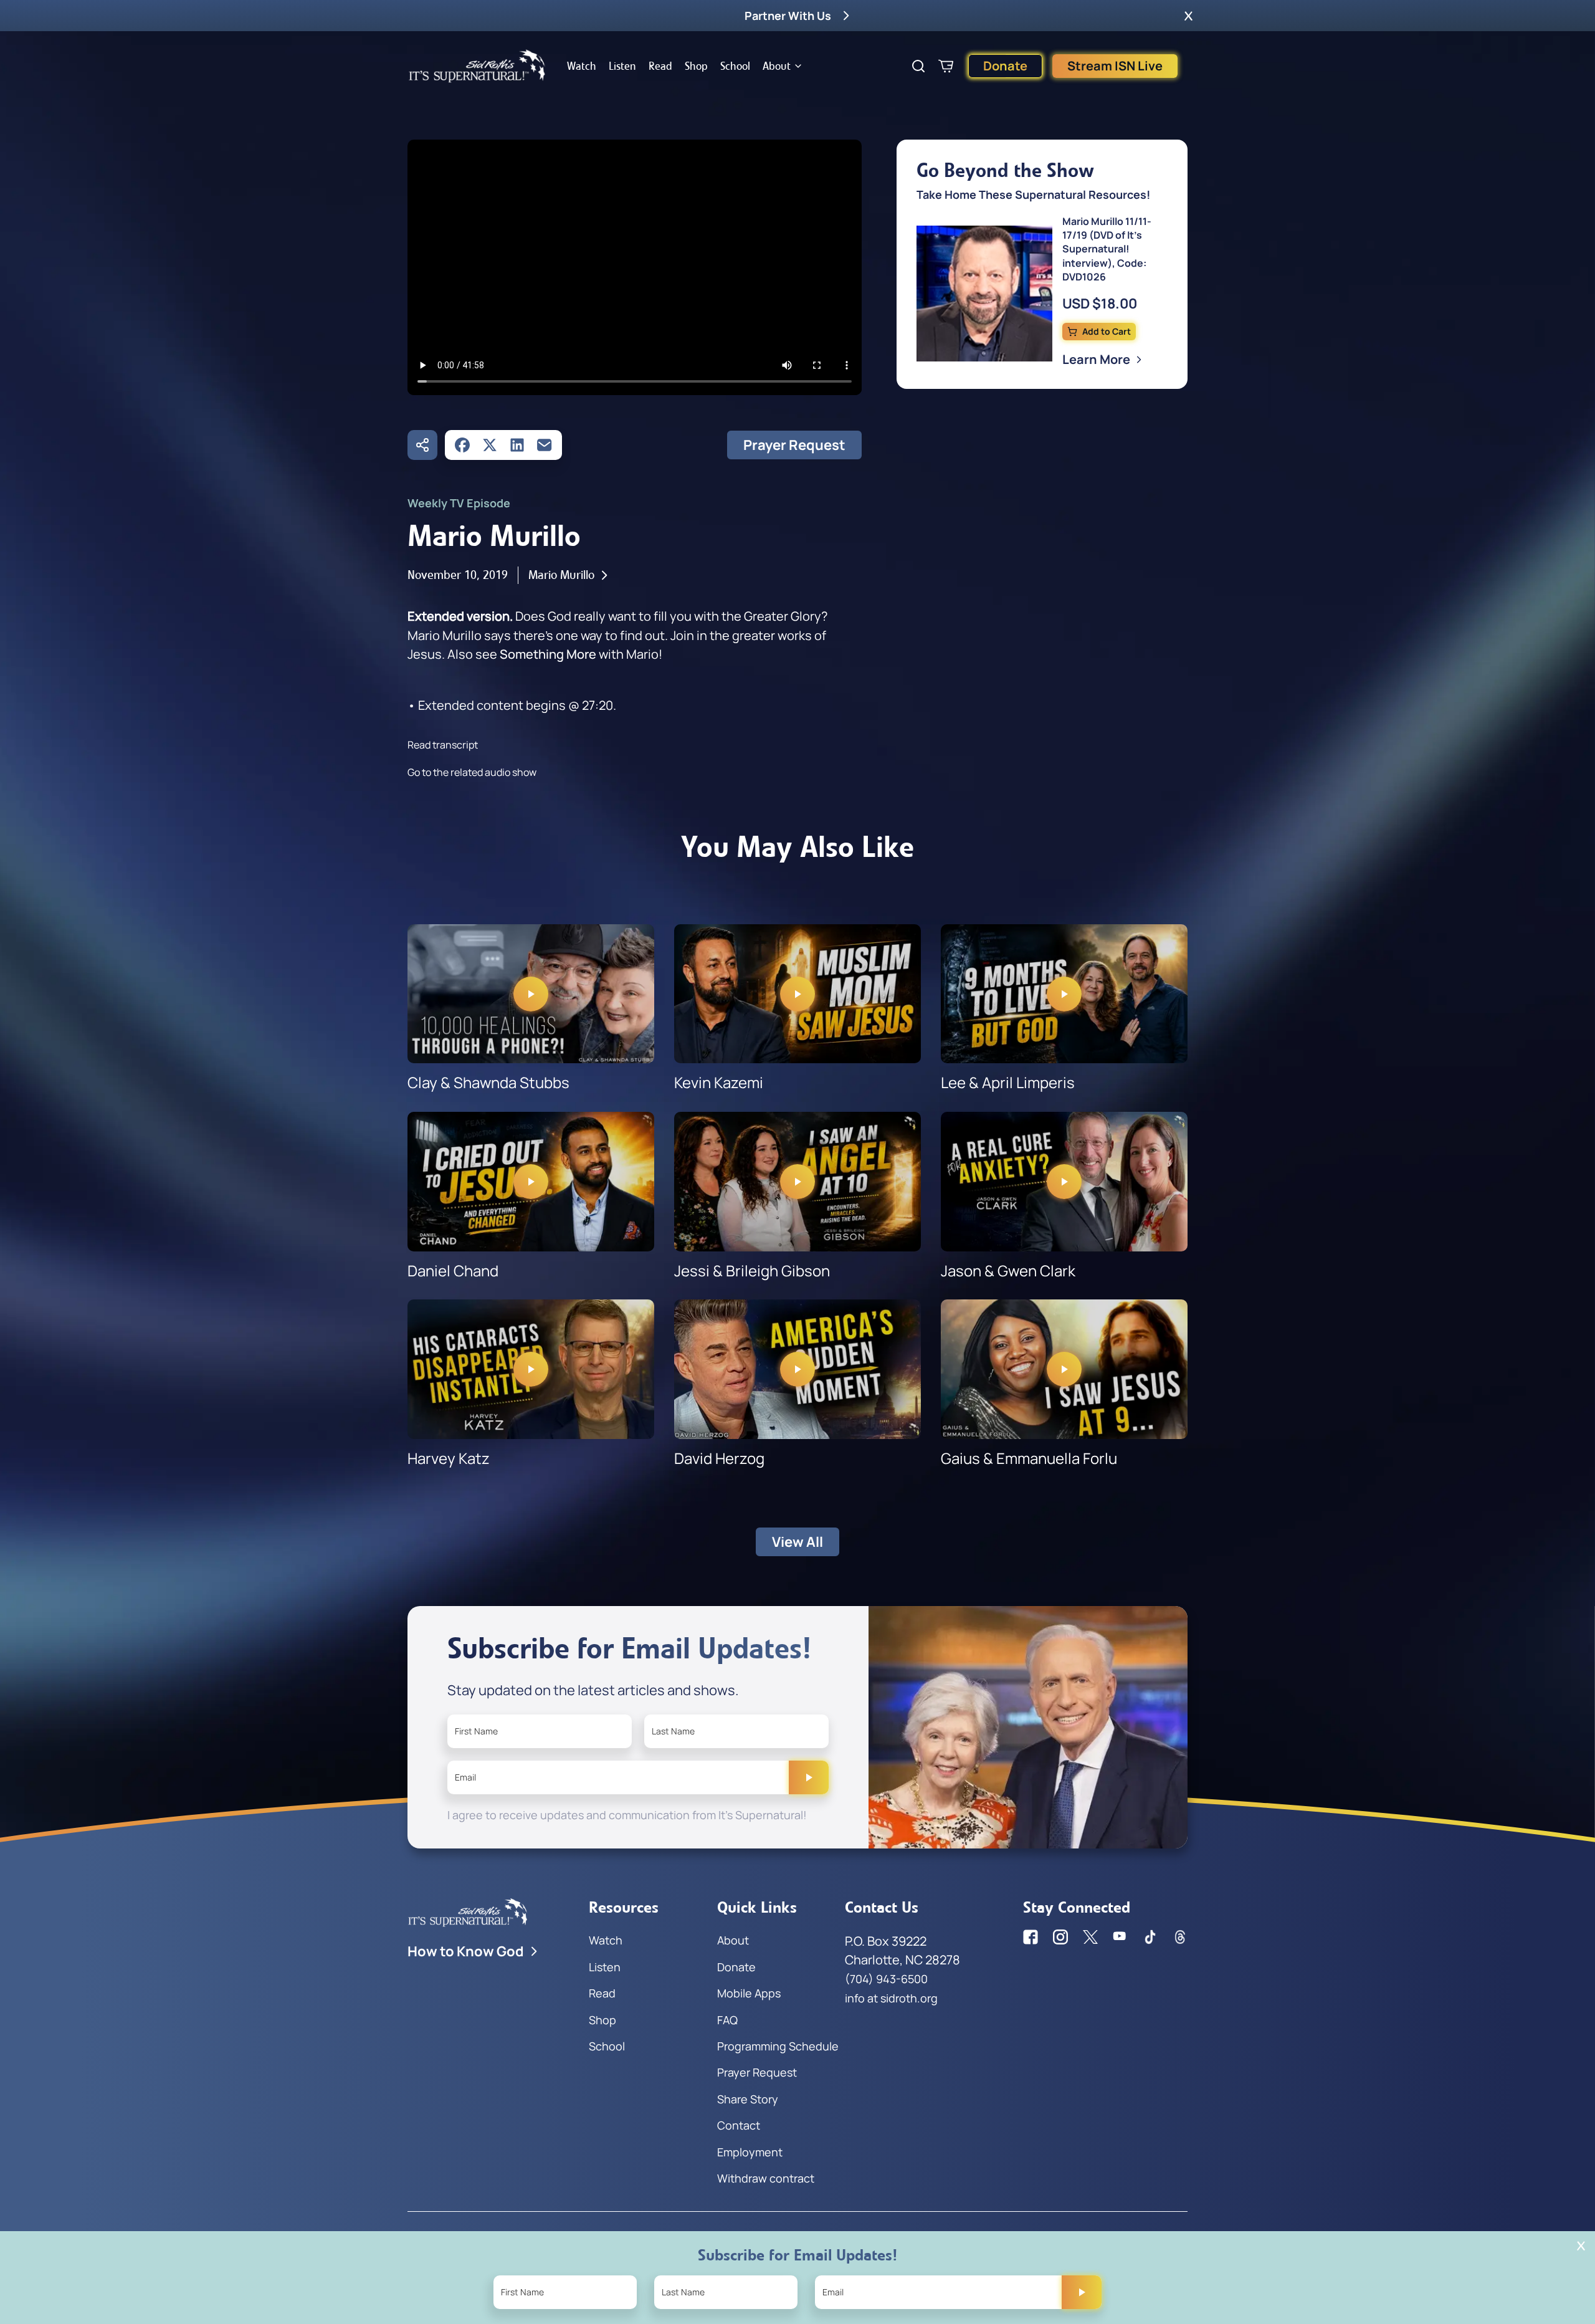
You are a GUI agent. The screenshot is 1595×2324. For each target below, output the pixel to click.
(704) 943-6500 (886, 1979)
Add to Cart (1107, 331)
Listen (622, 66)
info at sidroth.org (891, 1998)
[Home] (477, 66)
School (735, 66)
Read (660, 66)
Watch (582, 66)
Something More (548, 654)
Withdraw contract (766, 2178)
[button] (1188, 16)
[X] (490, 445)
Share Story (748, 2099)
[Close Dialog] (1581, 2246)
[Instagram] (1060, 1937)
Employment (750, 2152)
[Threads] (1180, 1937)
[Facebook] (462, 445)
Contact (739, 2125)
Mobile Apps (749, 1993)
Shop (696, 66)
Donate (1005, 66)
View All (797, 1542)
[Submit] (809, 1777)
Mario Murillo (561, 575)
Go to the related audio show (472, 772)
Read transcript (443, 745)
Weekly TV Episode (459, 503)
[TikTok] (1150, 1937)
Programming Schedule (778, 2046)
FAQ (727, 2020)
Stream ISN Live (1115, 66)
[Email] (545, 445)
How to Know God (466, 1951)
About (777, 66)
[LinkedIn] (517, 445)
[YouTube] (1120, 1937)
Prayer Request (794, 445)
